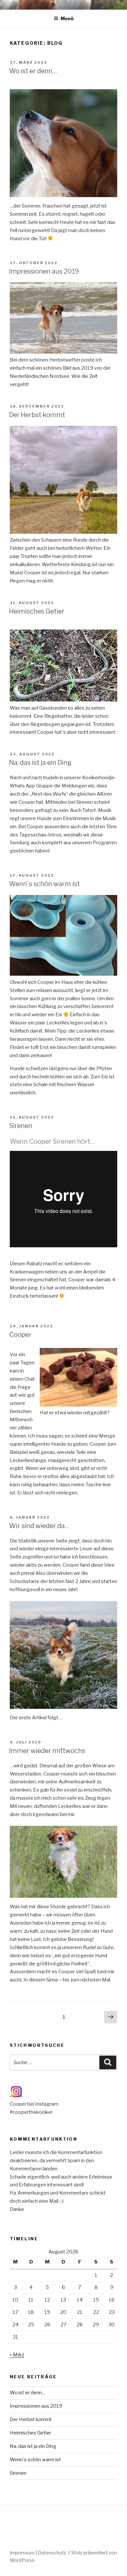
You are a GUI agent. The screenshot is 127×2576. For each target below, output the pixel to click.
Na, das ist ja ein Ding (40, 763)
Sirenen (21, 1126)
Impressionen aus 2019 (44, 271)
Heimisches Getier (37, 611)
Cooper (20, 1335)
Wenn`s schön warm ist (44, 884)
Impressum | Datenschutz (38, 2553)
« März (17, 2355)
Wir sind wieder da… (39, 1526)
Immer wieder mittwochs (47, 1751)
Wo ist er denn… (33, 71)
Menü (67, 18)
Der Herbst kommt (37, 415)
